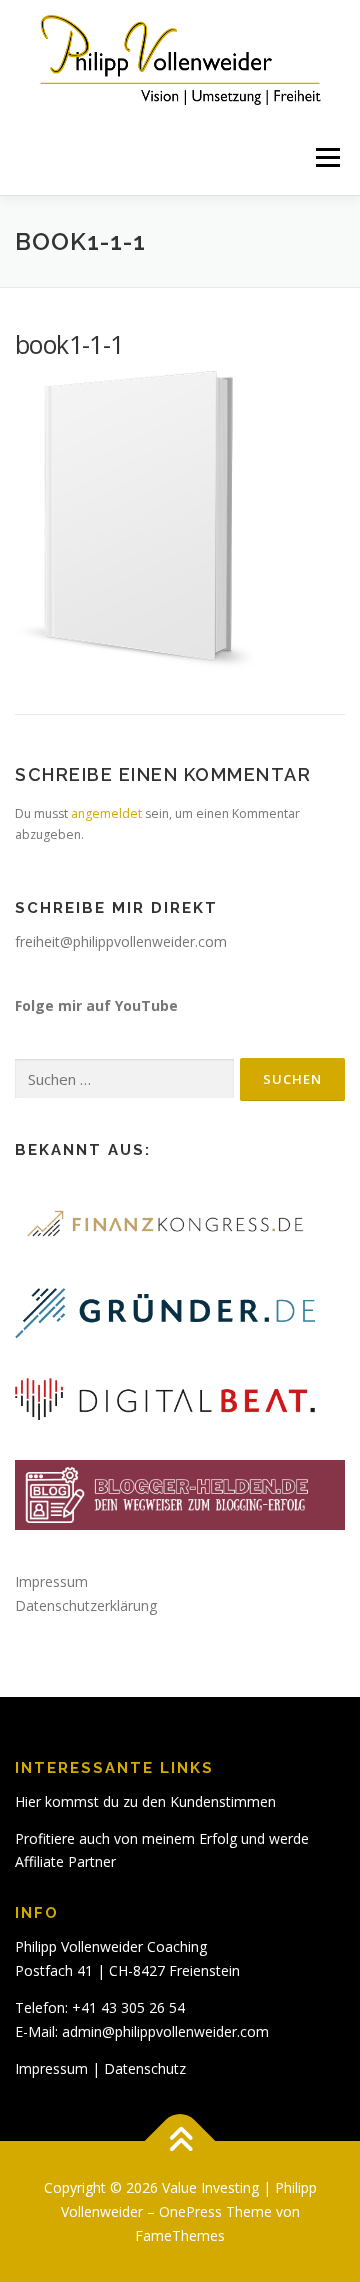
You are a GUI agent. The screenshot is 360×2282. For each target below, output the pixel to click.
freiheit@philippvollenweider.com (121, 941)
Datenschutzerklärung (86, 1605)
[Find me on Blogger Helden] (180, 1492)
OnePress (190, 2211)
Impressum (51, 1581)
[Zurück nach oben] (180, 2141)
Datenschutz (145, 2068)
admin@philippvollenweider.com (165, 2031)
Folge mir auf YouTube (96, 1005)
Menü (326, 157)
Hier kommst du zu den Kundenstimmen (145, 1801)
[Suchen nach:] (124, 1079)
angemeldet (106, 813)
